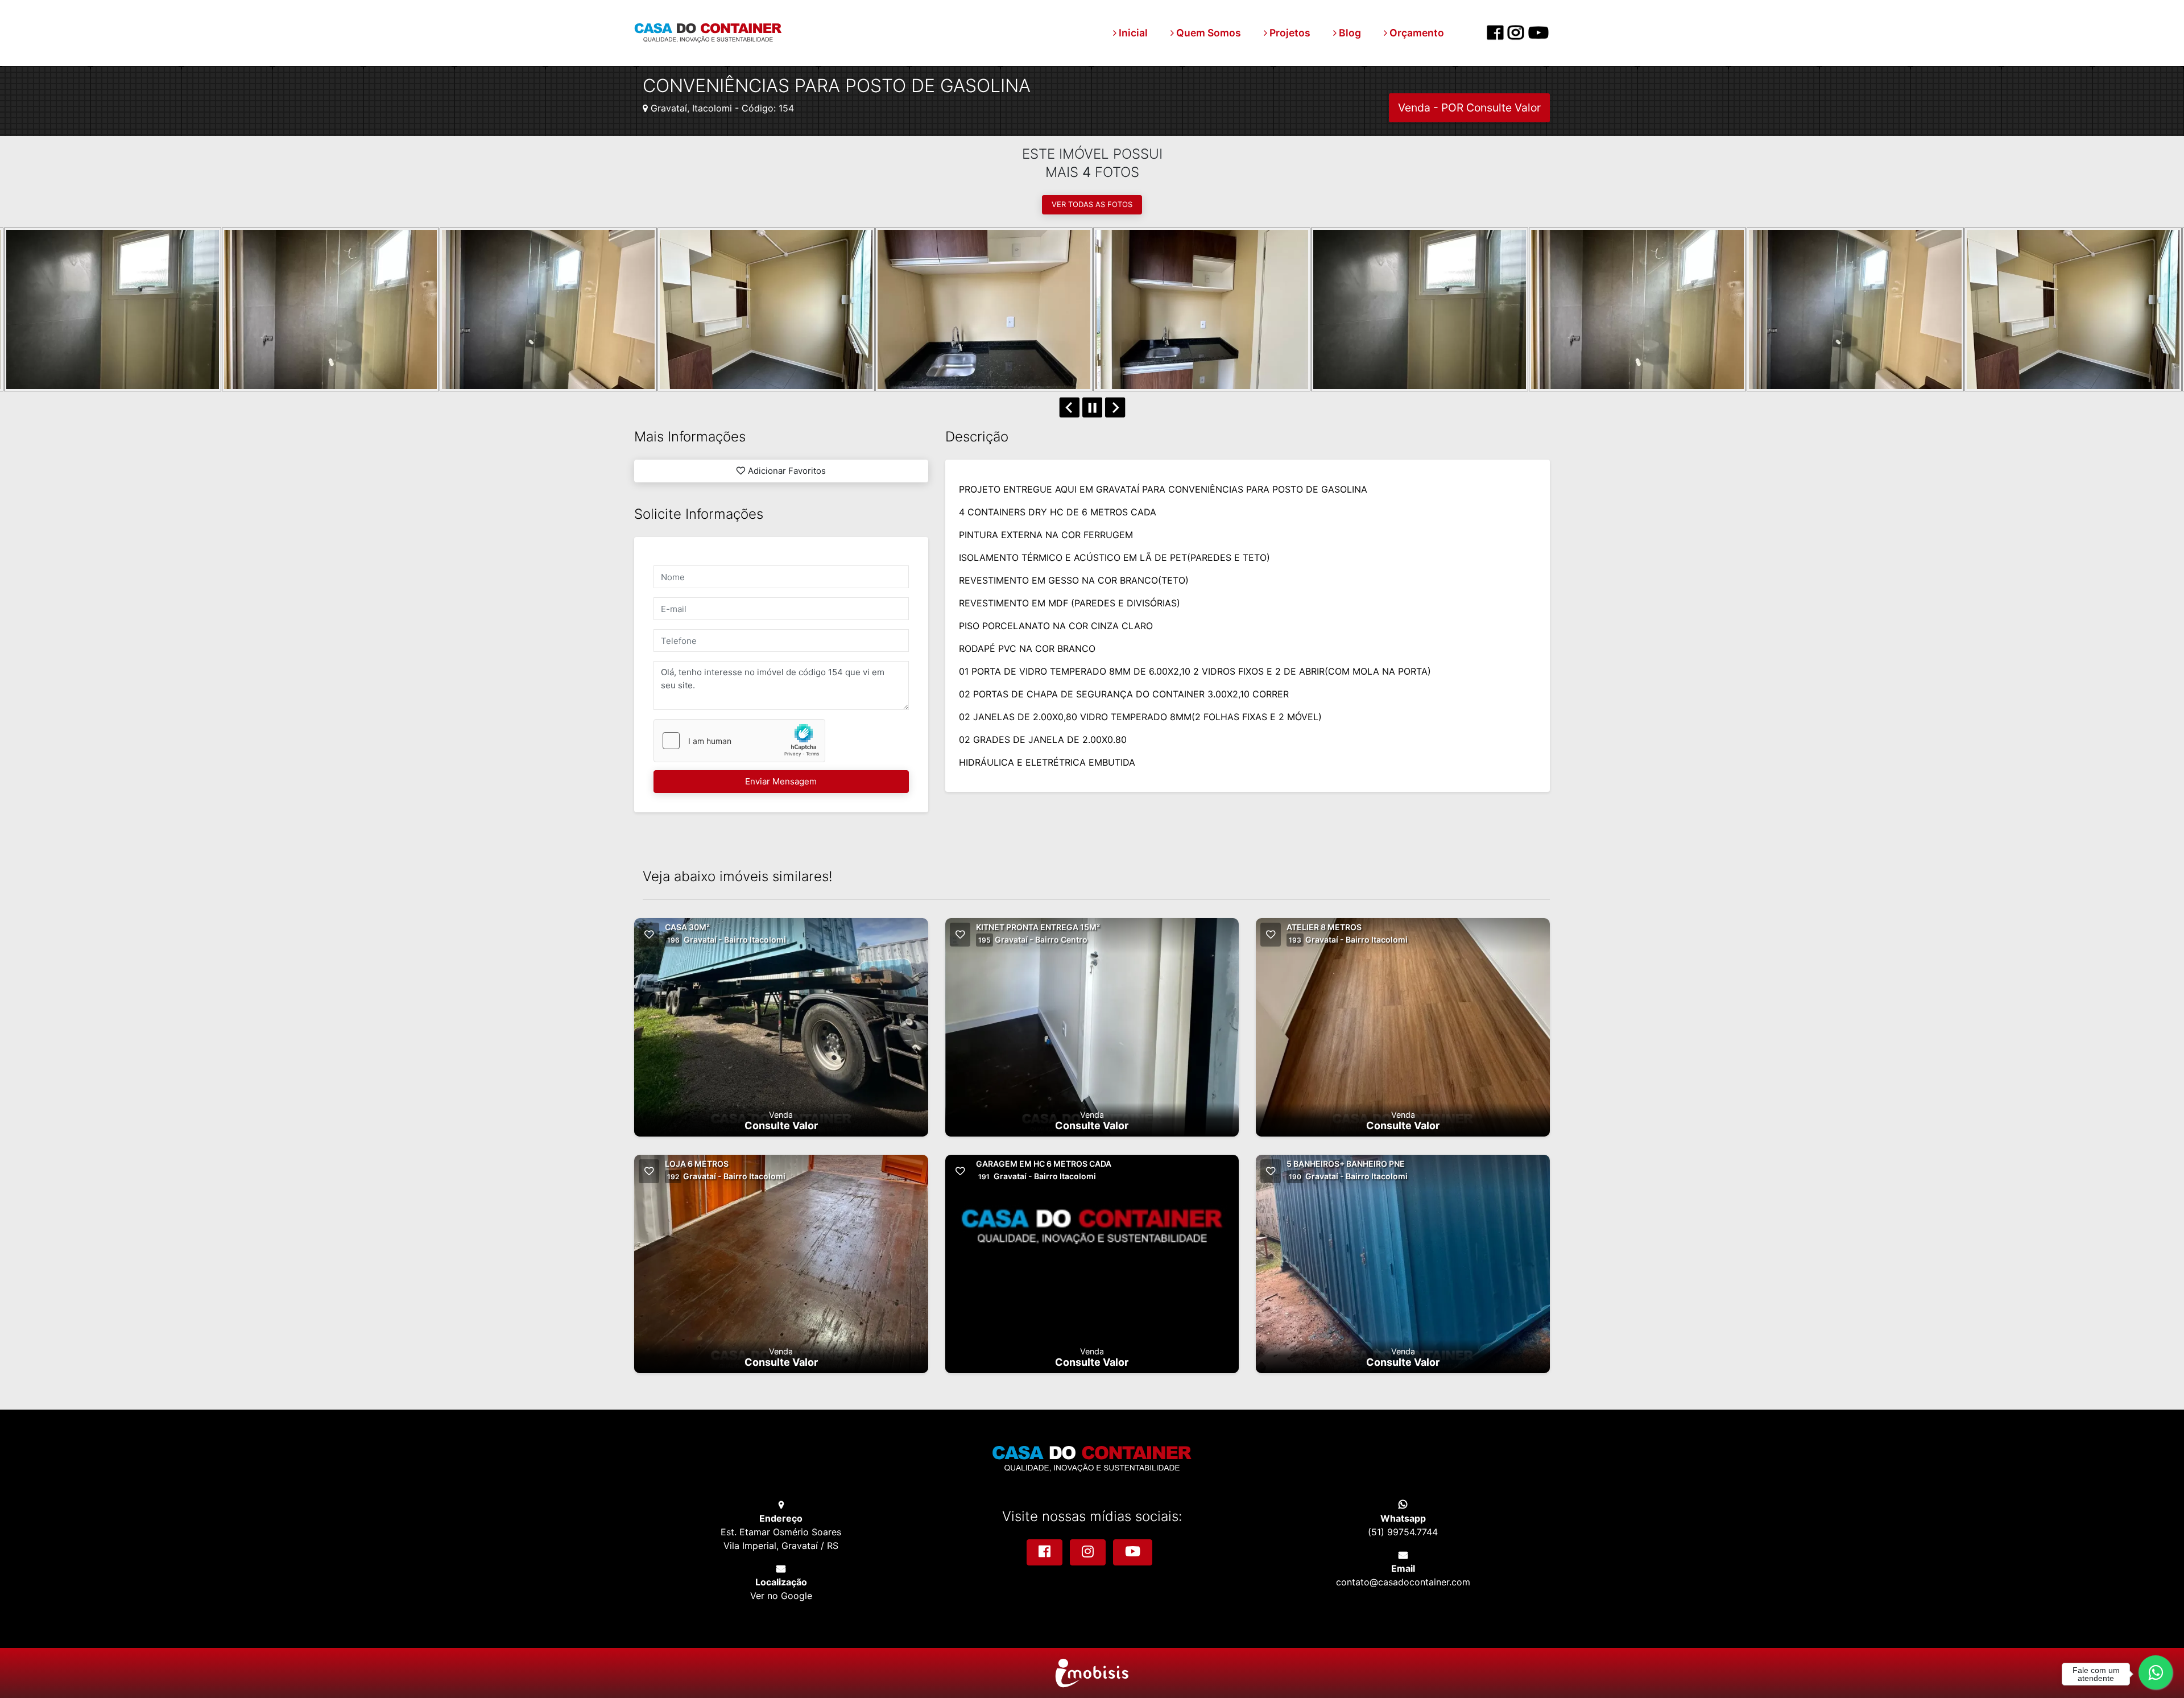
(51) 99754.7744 (1403, 1532)
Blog (1349, 33)
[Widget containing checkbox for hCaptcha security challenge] (739, 741)
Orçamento (1416, 33)
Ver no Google (781, 1596)
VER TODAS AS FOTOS (1092, 204)
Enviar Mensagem (781, 781)
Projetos (1289, 33)
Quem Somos (1207, 33)
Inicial (1132, 33)
